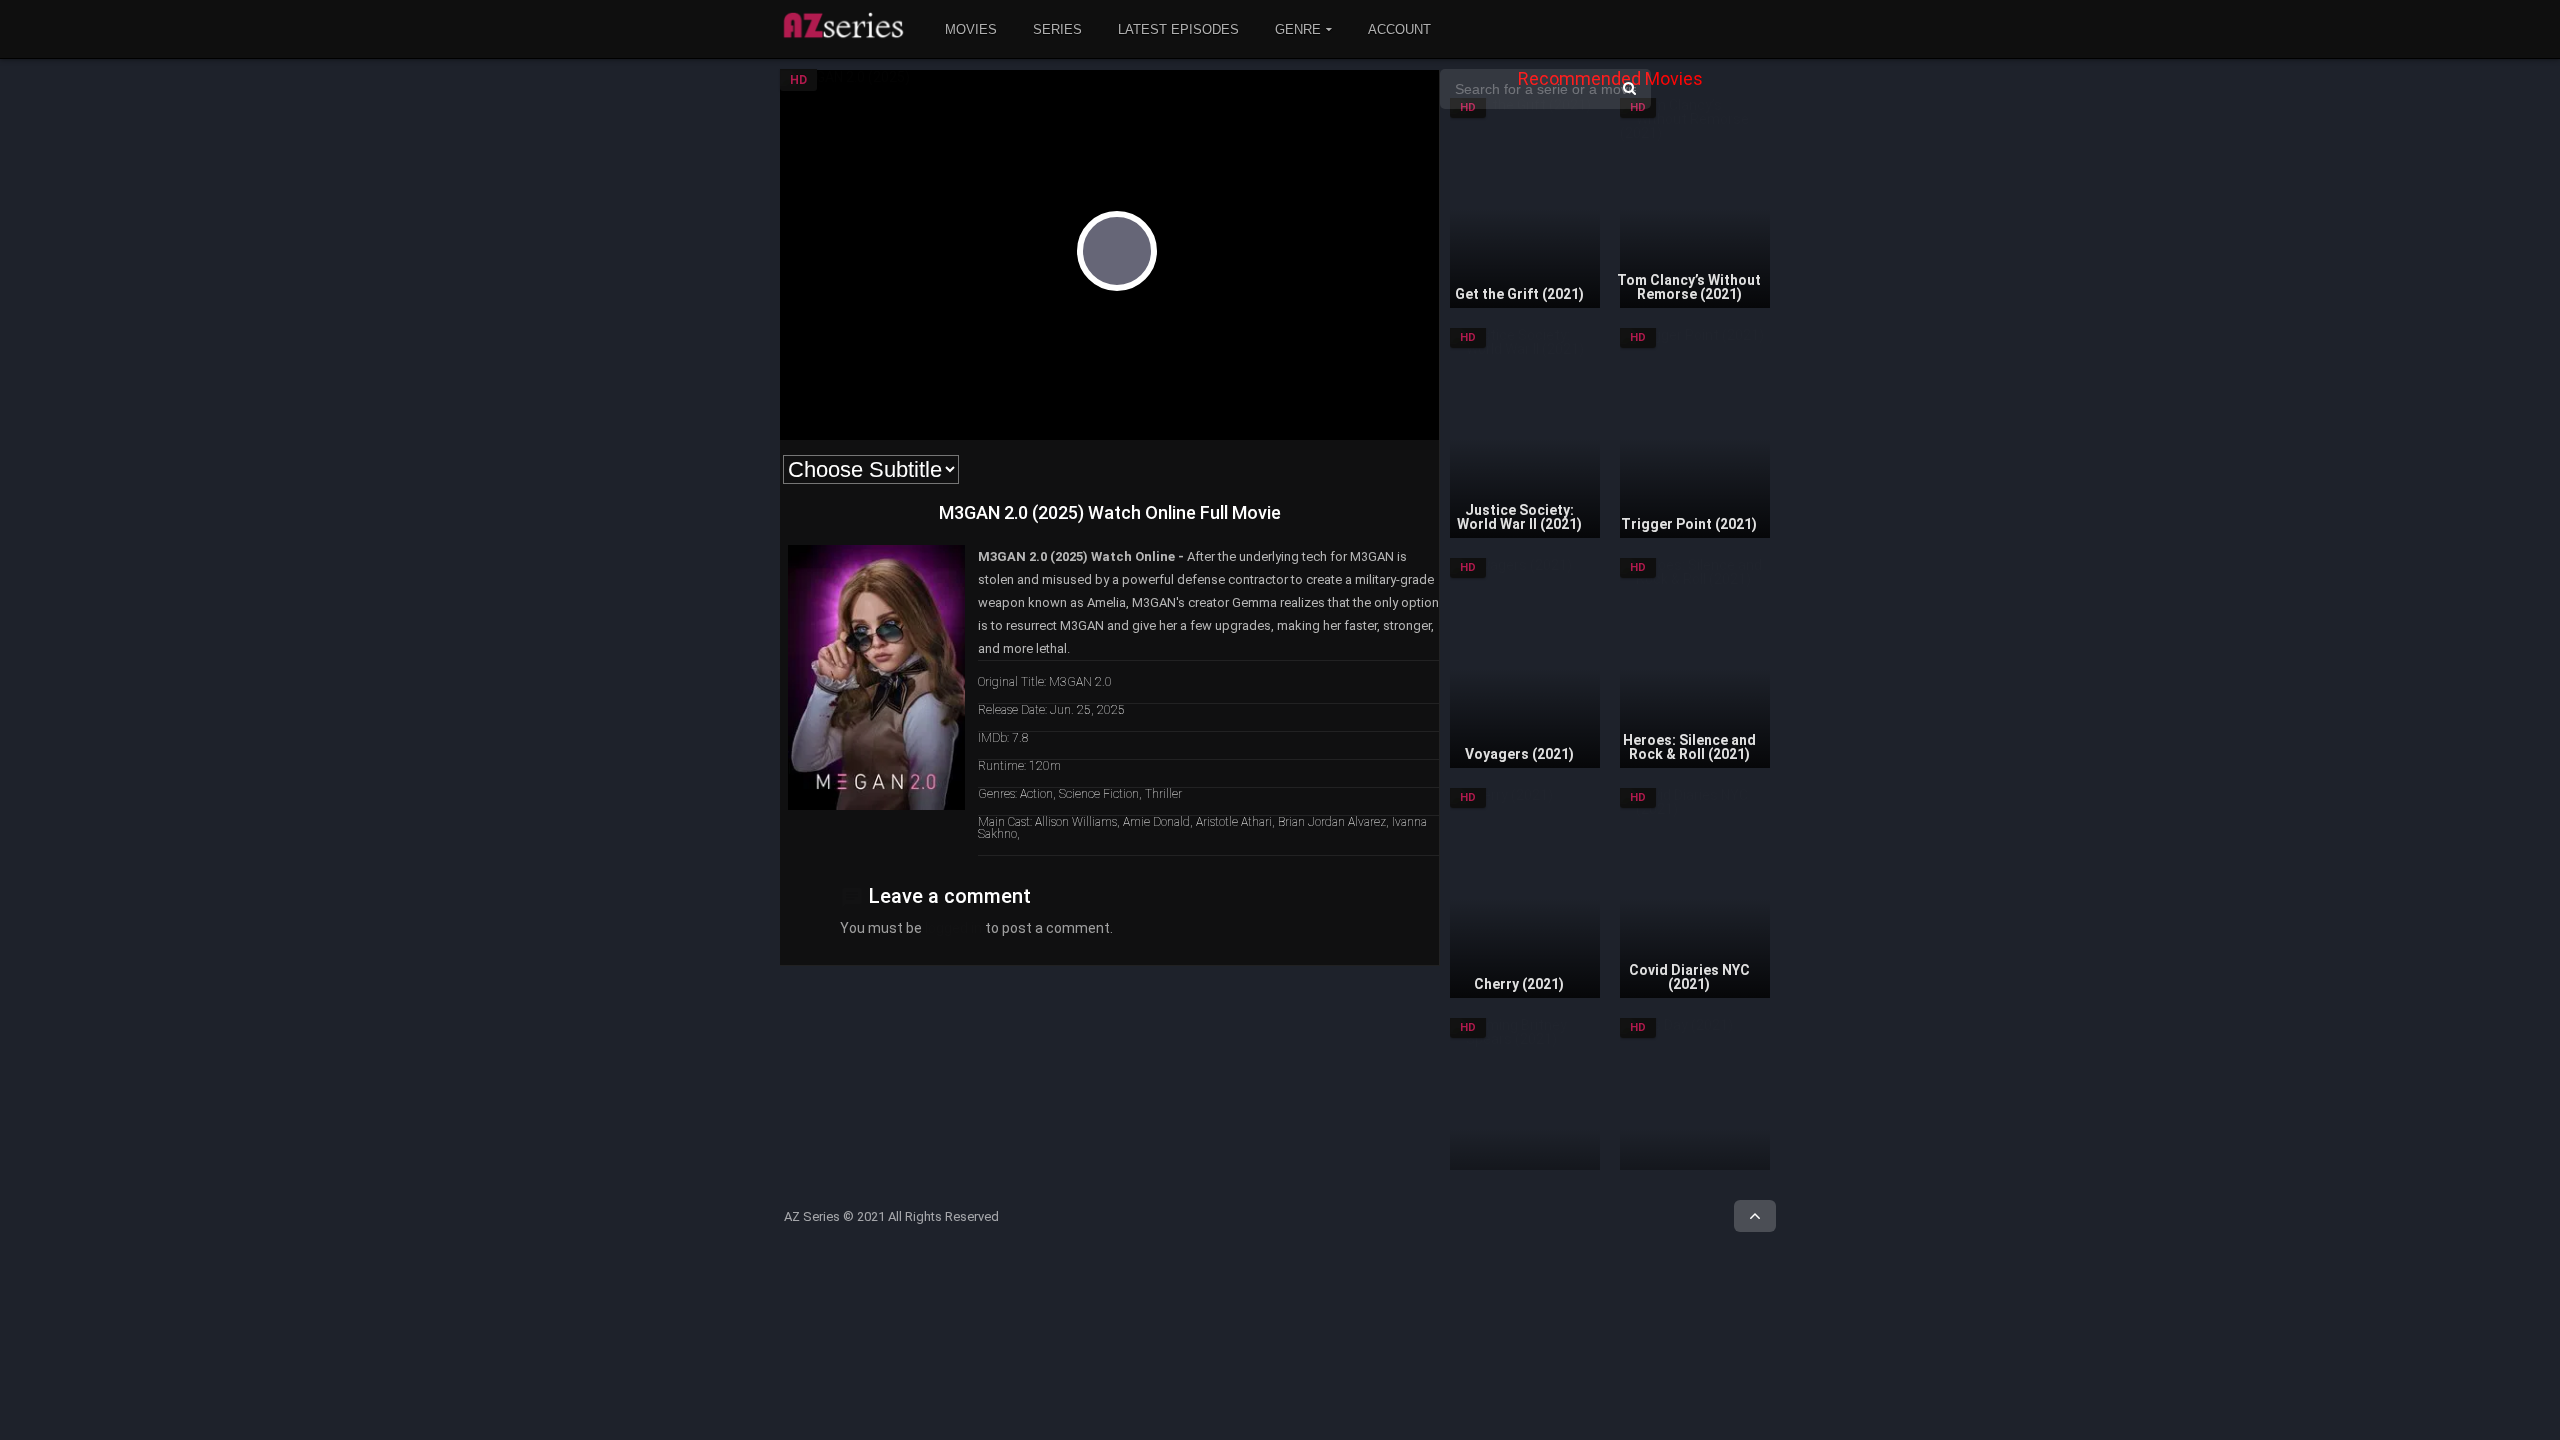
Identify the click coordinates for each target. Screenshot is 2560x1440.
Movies (971, 29)
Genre (1298, 29)
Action (1036, 794)
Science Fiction (1099, 794)
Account (1399, 29)
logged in (953, 928)
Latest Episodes (1178, 29)
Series (1057, 29)
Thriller (1163, 794)
